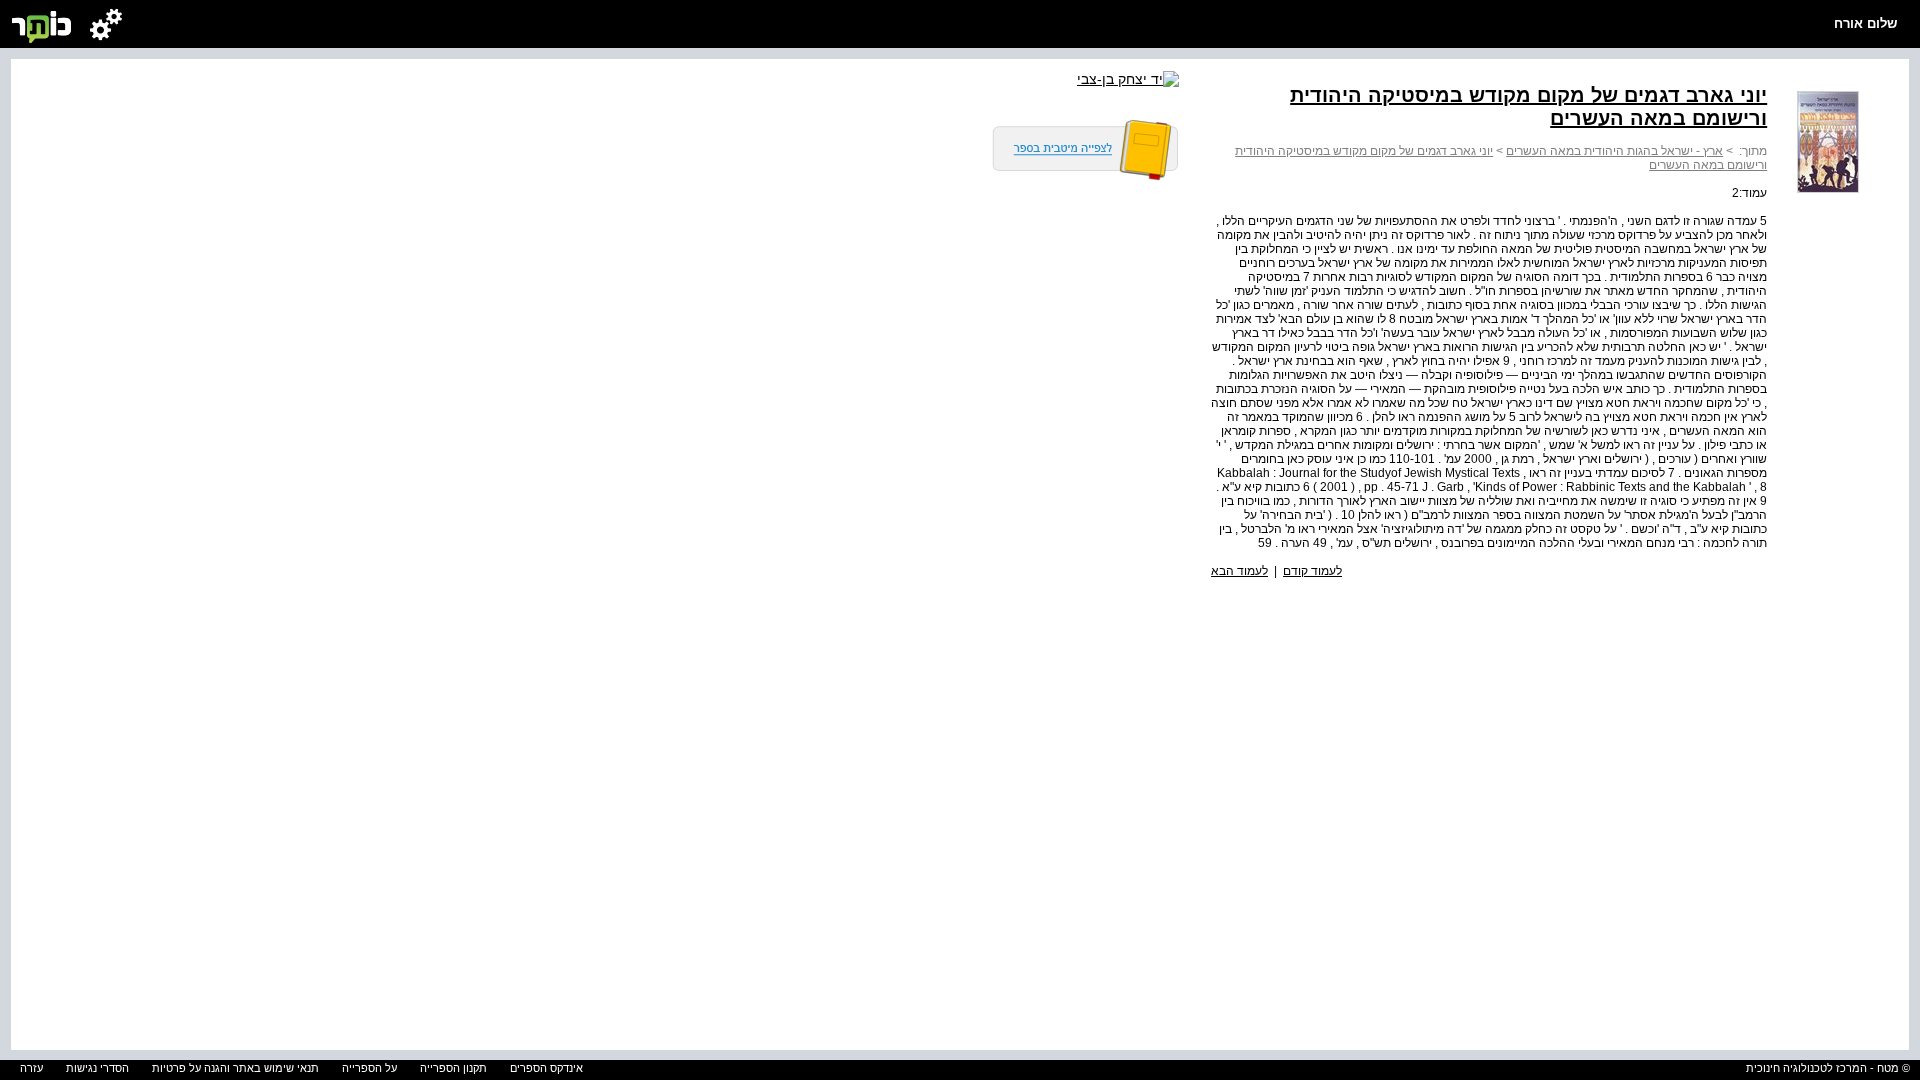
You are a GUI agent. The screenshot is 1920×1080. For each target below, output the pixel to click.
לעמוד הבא (1239, 571)
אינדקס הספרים (546, 1068)
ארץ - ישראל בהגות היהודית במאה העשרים (1614, 151)
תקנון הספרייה (453, 1068)
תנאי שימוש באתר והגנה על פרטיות (235, 1068)
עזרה (31, 1068)
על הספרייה (369, 1068)
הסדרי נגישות (97, 1068)
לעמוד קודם (1312, 571)
